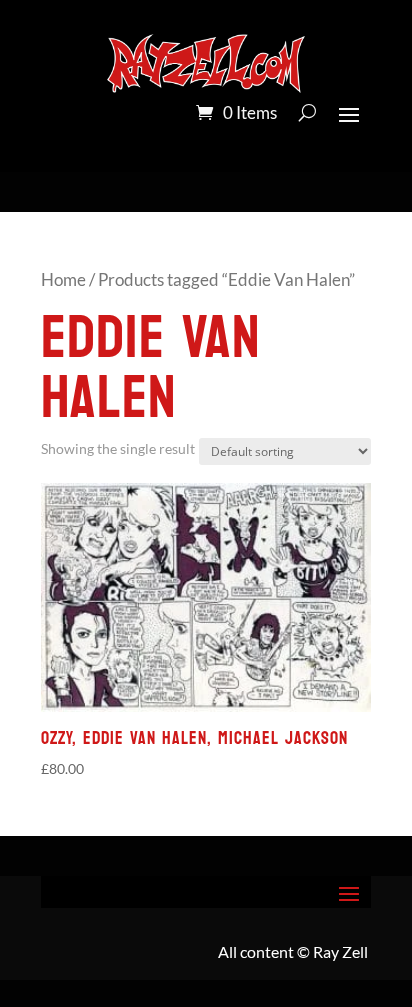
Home (63, 280)
